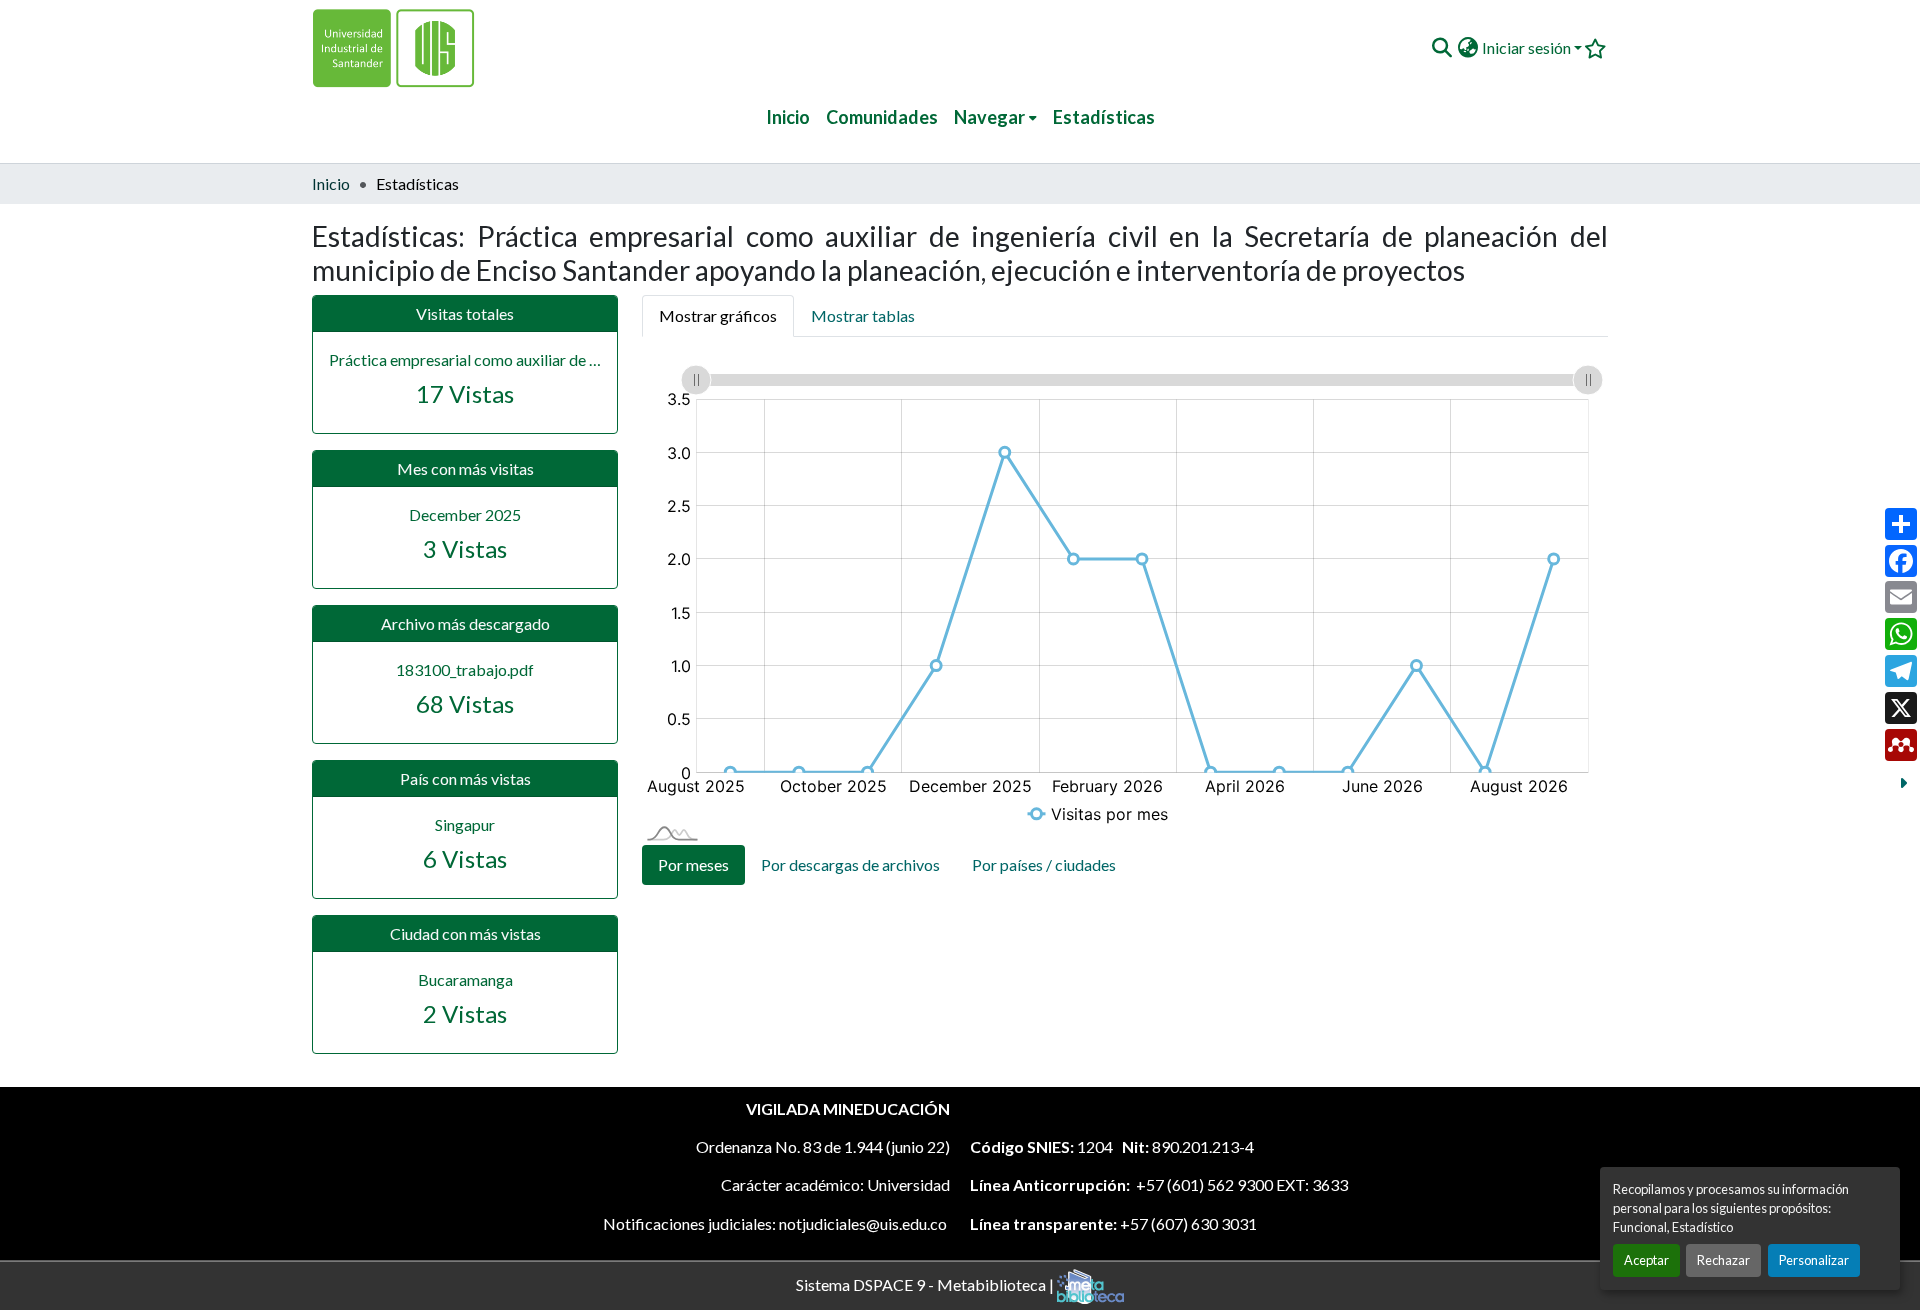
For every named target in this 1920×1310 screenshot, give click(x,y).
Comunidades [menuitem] (882, 117)
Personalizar (1814, 1260)
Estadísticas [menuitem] (1104, 117)
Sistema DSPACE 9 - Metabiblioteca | (926, 1283)
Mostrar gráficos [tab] (718, 315)
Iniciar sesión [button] (1528, 47)
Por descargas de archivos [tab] (850, 864)
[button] (1441, 48)
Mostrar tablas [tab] (863, 315)
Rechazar (1723, 1260)
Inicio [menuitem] (788, 117)
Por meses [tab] (693, 864)
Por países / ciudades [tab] (1044, 864)
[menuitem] (995, 117)
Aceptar (1646, 1260)
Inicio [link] (331, 183)
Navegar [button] (989, 117)
